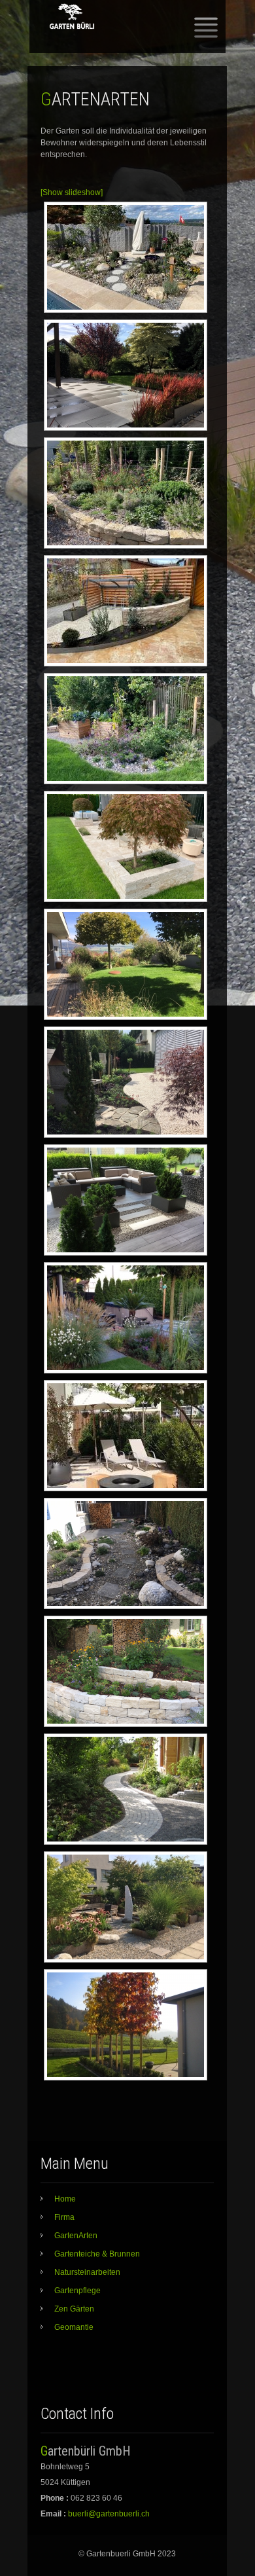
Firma (64, 2217)
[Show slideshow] (72, 192)
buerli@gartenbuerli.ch (109, 2514)
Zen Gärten (74, 2309)
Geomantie (74, 2327)
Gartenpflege (77, 2291)
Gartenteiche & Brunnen (97, 2254)
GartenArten (76, 2236)
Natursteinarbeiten (87, 2272)
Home (65, 2199)
